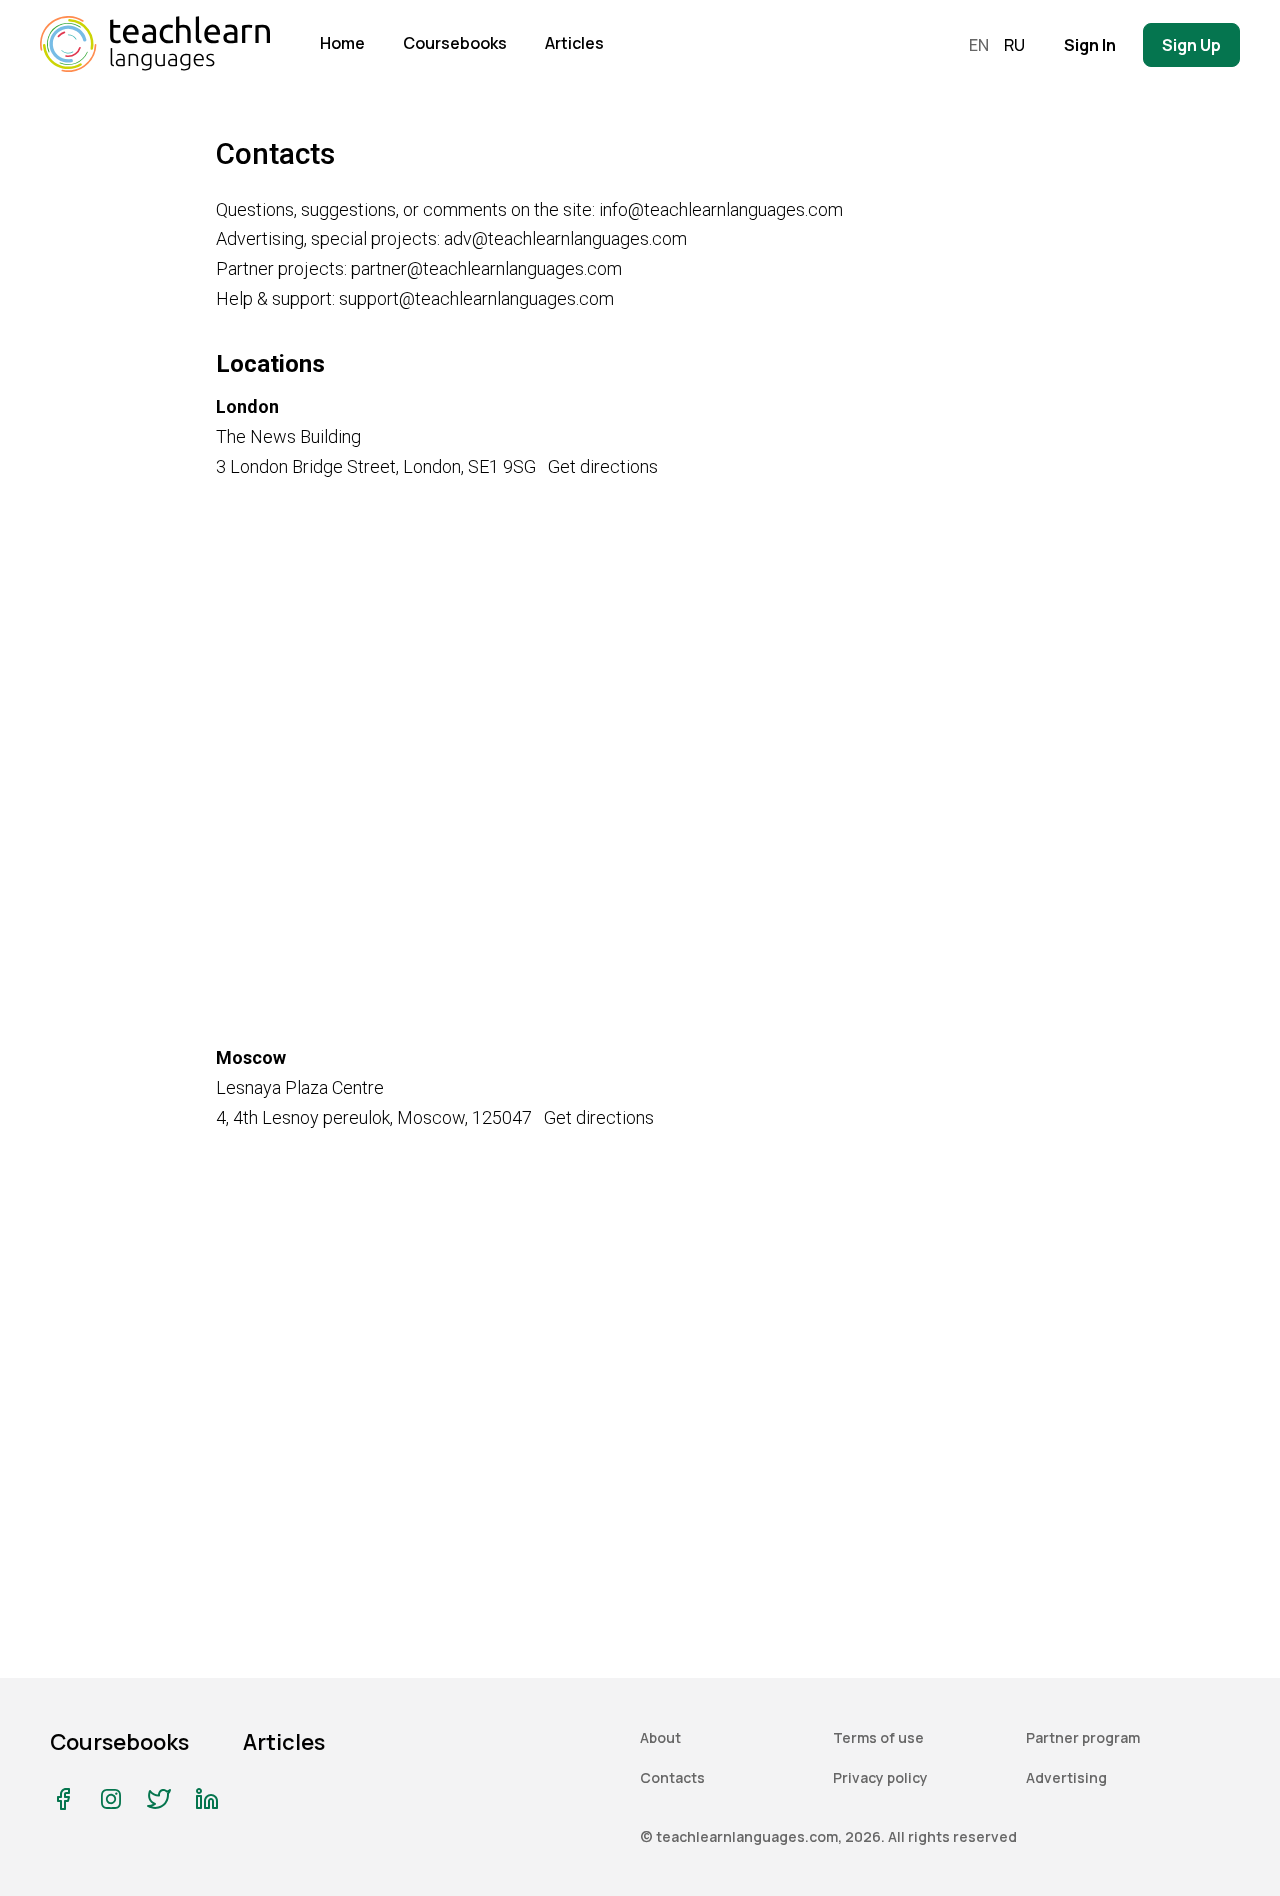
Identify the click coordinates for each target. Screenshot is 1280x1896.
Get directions (603, 466)
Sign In (1090, 45)
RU (1014, 45)
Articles (574, 43)
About (660, 1737)
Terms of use (878, 1737)
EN (979, 45)
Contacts (672, 1777)
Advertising (1066, 1777)
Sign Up (1191, 45)
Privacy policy (880, 1777)
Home (342, 43)
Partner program (1083, 1737)
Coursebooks (455, 43)
